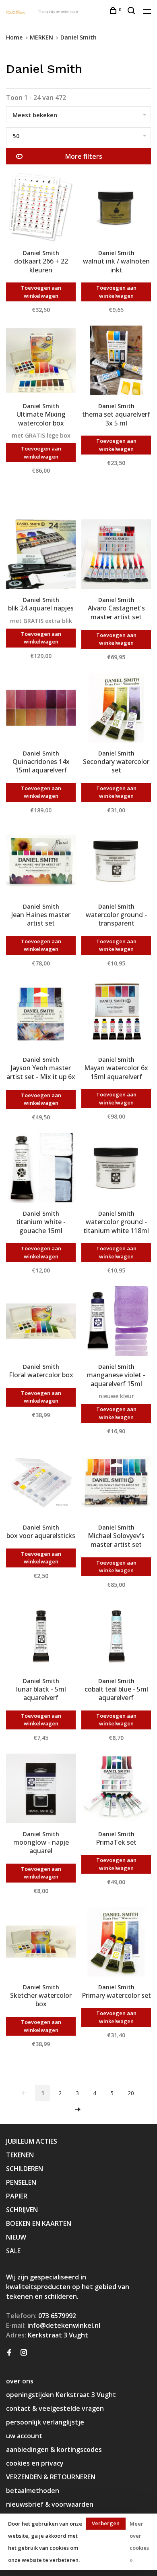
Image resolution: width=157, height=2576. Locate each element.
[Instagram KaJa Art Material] (24, 2353)
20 (131, 2093)
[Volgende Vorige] (78, 2110)
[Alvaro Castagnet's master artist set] (116, 555)
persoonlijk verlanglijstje (45, 2422)
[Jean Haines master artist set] (41, 862)
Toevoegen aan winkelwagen (41, 292)
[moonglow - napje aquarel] (41, 1790)
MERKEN (41, 37)
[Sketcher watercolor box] (41, 1943)
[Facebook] (9, 2353)
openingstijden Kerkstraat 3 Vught (61, 2395)
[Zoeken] (132, 11)
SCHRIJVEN (22, 2210)
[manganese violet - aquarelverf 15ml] (116, 1322)
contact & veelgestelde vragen (55, 2408)
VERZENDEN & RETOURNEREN (51, 2477)
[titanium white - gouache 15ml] (41, 1169)
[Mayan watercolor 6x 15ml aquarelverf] (116, 1015)
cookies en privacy (35, 2463)
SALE (13, 2251)
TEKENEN (20, 2155)
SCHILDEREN (25, 2169)
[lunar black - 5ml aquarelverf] (41, 1637)
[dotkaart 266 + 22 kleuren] (41, 209)
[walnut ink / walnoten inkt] (116, 209)
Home (14, 37)
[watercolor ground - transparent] (116, 862)
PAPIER (17, 2196)
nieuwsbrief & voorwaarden (50, 2504)
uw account (24, 2436)
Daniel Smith (78, 37)
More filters (84, 156)
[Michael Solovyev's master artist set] (116, 1483)
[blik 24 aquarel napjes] (41, 555)
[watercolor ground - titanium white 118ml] (116, 1169)
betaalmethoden (33, 2491)
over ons (20, 2381)
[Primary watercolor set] (116, 1943)
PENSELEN (21, 2182)
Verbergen (106, 2523)
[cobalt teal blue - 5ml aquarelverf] (116, 1637)
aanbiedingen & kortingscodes (54, 2449)
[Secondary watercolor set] (116, 709)
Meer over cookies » (139, 2542)
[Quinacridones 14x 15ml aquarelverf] (41, 709)
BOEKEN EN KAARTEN (39, 2223)
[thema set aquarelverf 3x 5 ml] (116, 362)
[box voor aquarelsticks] (41, 1483)
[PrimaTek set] (116, 1790)
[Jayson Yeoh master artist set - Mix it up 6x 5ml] (41, 1015)
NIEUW (16, 2237)
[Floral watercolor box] (41, 1322)
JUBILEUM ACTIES (32, 2141)
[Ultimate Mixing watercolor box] (41, 362)
